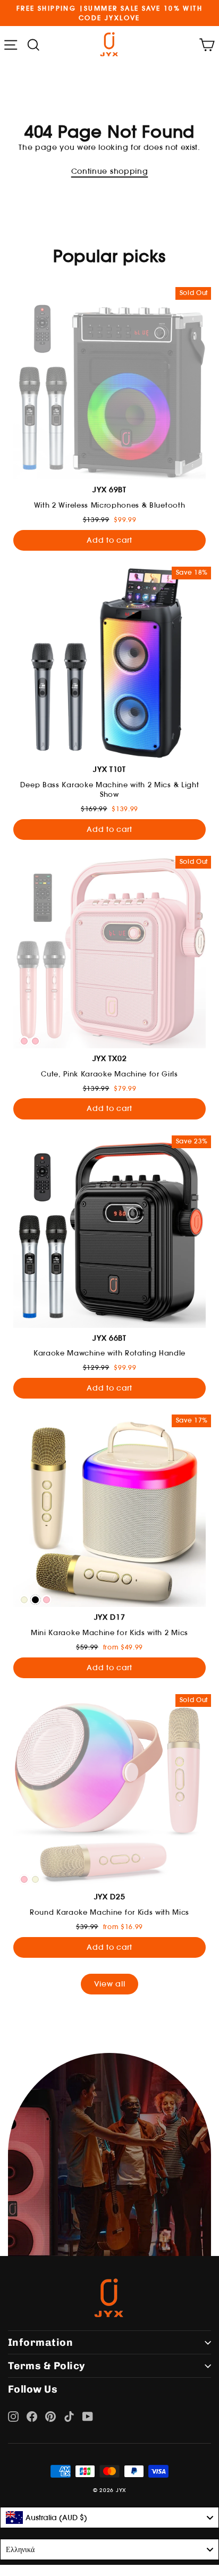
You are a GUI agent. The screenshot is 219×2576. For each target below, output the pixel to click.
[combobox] (109, 2518)
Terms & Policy (47, 2366)
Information (40, 2342)
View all (109, 1984)
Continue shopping (110, 171)
